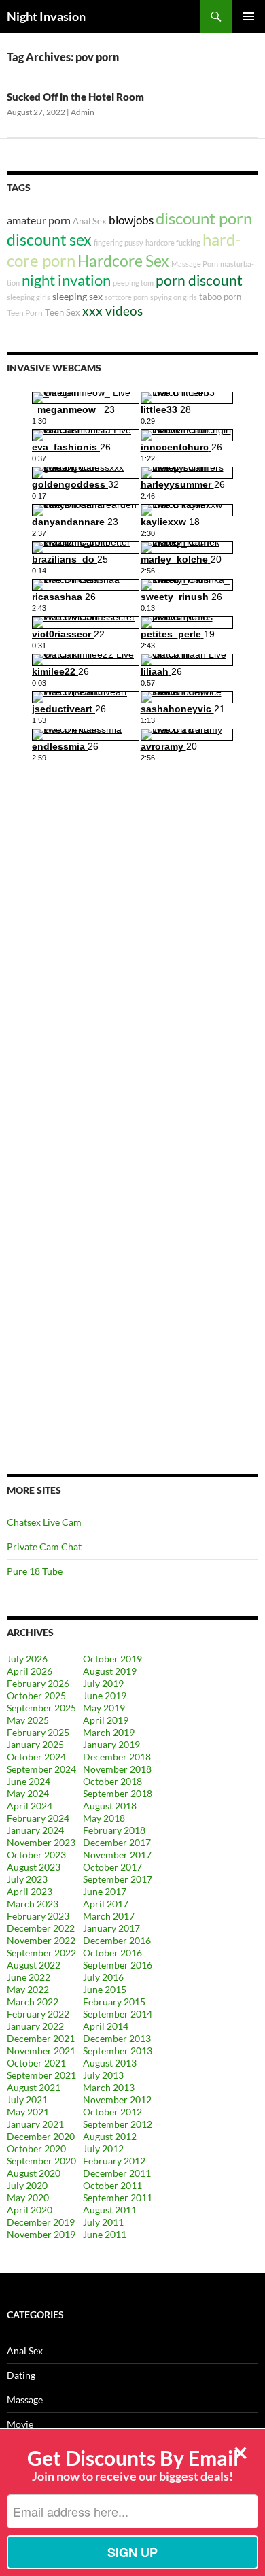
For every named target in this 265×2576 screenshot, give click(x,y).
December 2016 (117, 1940)
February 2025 (38, 1732)
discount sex (49, 240)
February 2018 (114, 1830)
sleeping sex (77, 296)
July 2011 (103, 2222)
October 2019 (112, 1659)
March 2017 (109, 1916)
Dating (21, 2375)
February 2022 (38, 2014)
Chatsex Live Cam (44, 1522)
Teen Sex (63, 312)
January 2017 (111, 1928)
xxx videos (112, 311)
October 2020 (36, 2148)
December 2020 (41, 2136)
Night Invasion (46, 16)
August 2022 (34, 1965)
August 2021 (34, 2087)
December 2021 (41, 2038)
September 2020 (41, 2161)
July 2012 (103, 2148)
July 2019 (103, 1683)
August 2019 (110, 1671)
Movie (20, 2424)
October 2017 (112, 1867)
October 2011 (112, 2185)
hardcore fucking (173, 242)
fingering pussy (119, 242)
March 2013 (109, 2087)
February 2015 (114, 2002)
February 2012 (114, 2161)
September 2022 (41, 1953)
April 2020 (30, 2210)
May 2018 (104, 1818)
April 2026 (30, 1671)
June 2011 (105, 2234)
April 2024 (30, 1806)
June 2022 (29, 1977)
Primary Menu (249, 16)
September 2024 (41, 1769)
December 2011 (117, 2173)
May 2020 (28, 2197)
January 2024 (35, 1830)
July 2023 (27, 1879)
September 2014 (118, 2014)
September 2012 (118, 2124)
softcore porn (126, 297)
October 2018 (112, 1781)
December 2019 (41, 2222)
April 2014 (106, 2026)
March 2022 (33, 2002)
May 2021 (28, 2112)
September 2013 (118, 2051)
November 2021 (41, 2051)
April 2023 (30, 1891)
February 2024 (38, 1818)
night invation (66, 280)
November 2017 (117, 1855)
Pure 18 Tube (35, 1571)
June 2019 (105, 1695)
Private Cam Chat (44, 1546)
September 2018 (118, 1793)
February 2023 (38, 1916)
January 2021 (35, 2124)
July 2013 (103, 2075)
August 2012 (110, 2136)
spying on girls (174, 297)
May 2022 (28, 1989)
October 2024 (36, 1757)
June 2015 (105, 1989)
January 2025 (35, 1744)
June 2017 (105, 1891)
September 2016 (118, 1965)
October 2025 (36, 1695)
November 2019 (41, 2234)
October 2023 (36, 1855)
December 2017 (117, 1842)
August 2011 (110, 2210)
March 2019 (109, 1732)
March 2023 (33, 1904)
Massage (25, 2399)
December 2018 (117, 1757)
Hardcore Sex (123, 261)
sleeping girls (29, 297)
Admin (83, 112)
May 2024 (28, 1793)
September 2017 (118, 1879)
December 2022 (41, 1928)
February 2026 (38, 1683)
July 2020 (27, 2185)
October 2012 (112, 2112)
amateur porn (39, 220)
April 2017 (106, 1904)
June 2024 (29, 1781)
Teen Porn (25, 313)
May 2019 (104, 1708)
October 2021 (36, 2063)
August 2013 (110, 2063)
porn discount (199, 280)
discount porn (204, 218)
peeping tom (133, 283)
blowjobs (131, 220)
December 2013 (117, 2038)
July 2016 (103, 1977)
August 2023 (34, 1867)
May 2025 (28, 1720)
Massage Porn (195, 264)
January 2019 (111, 1744)
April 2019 (106, 1720)
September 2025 (41, 1708)
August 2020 (34, 2173)
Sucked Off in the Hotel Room (75, 97)
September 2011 (118, 2197)
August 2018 (110, 1806)
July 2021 (27, 2100)
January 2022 (35, 2026)
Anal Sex (90, 221)
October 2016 (112, 1953)
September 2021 (41, 2075)
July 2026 (27, 1659)
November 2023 (41, 1842)
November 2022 (41, 1940)
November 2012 (117, 2100)
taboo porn (220, 297)
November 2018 (117, 1769)
